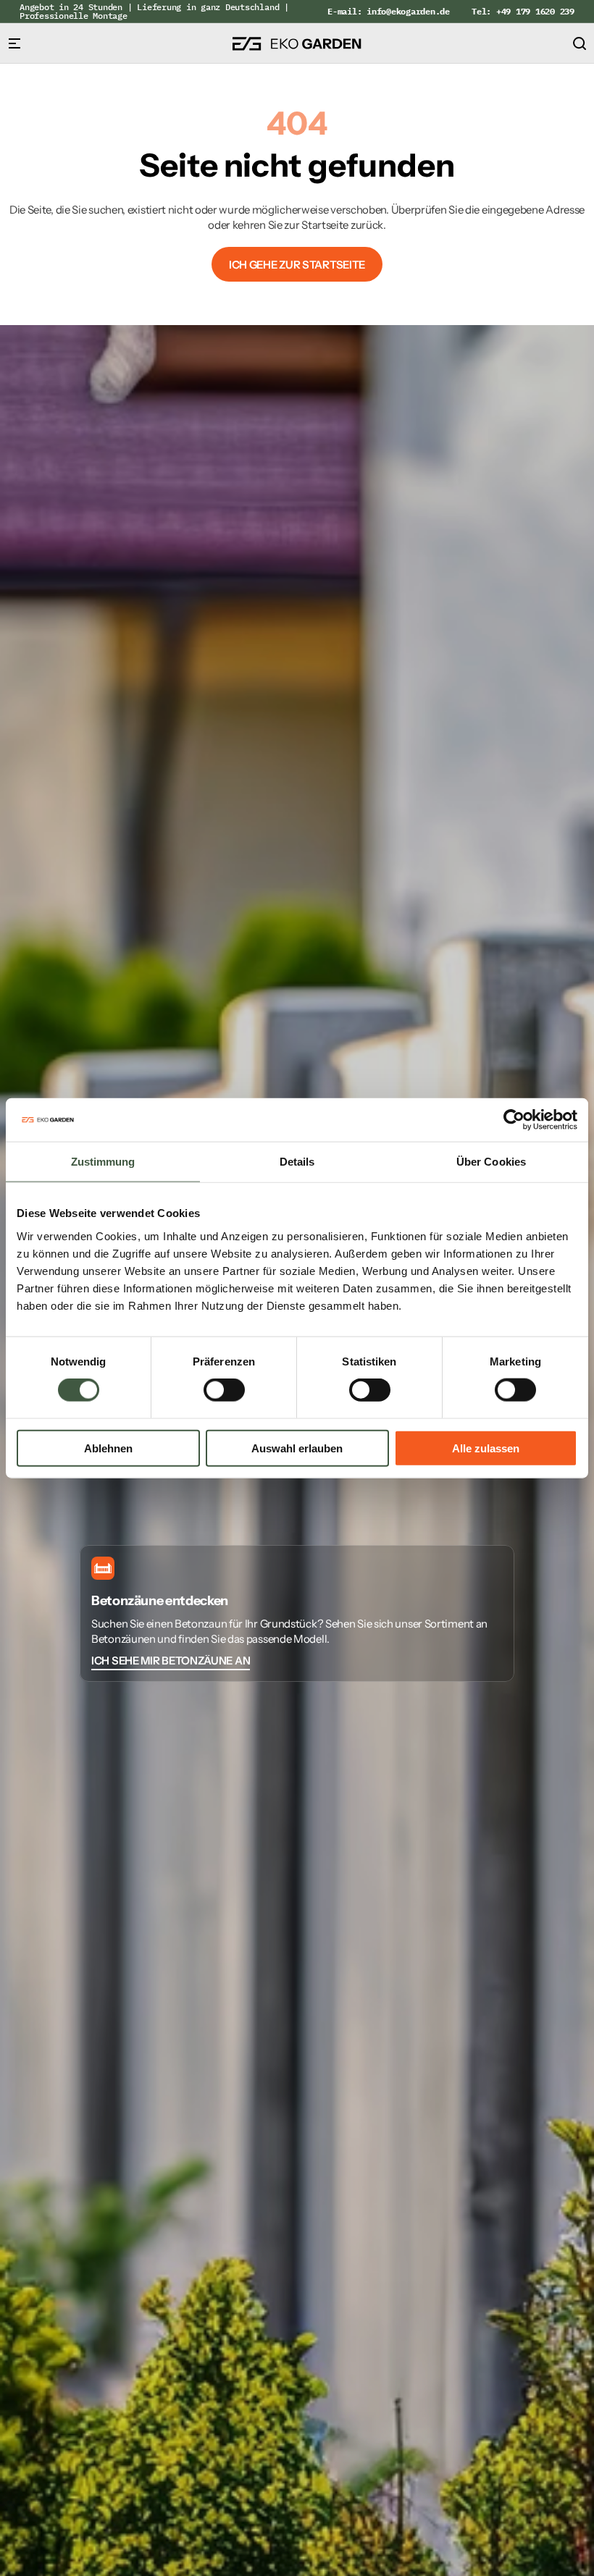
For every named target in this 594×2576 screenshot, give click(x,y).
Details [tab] (297, 1162)
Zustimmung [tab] (103, 1162)
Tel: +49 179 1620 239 (523, 11)
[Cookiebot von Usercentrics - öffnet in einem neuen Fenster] (514, 1120)
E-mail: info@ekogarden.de (389, 11)
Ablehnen (108, 1448)
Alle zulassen (486, 1448)
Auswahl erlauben (297, 1448)
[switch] (224, 1390)
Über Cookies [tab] (491, 1162)
